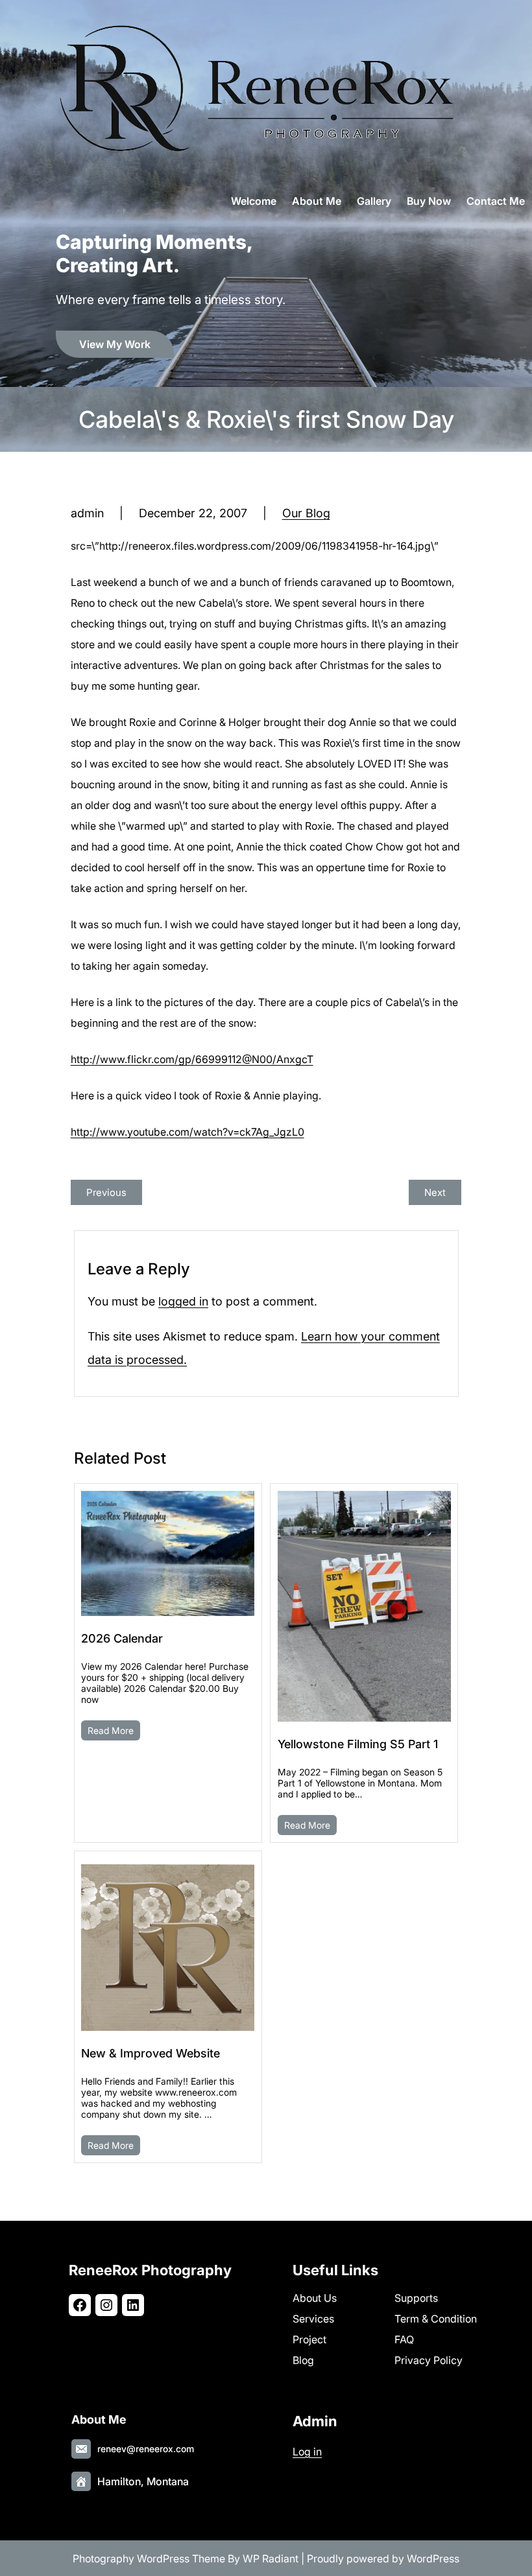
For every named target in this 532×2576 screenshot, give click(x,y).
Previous (106, 1192)
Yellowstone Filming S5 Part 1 (358, 1744)
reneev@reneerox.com (146, 2449)
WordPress (433, 2558)
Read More (111, 1730)
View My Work (115, 344)
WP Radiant (271, 2558)
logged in (183, 1301)
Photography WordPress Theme (149, 2558)
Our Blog (306, 513)
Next (435, 1192)
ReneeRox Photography (150, 2270)
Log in (307, 2452)
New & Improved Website (151, 2053)
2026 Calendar (122, 1638)
